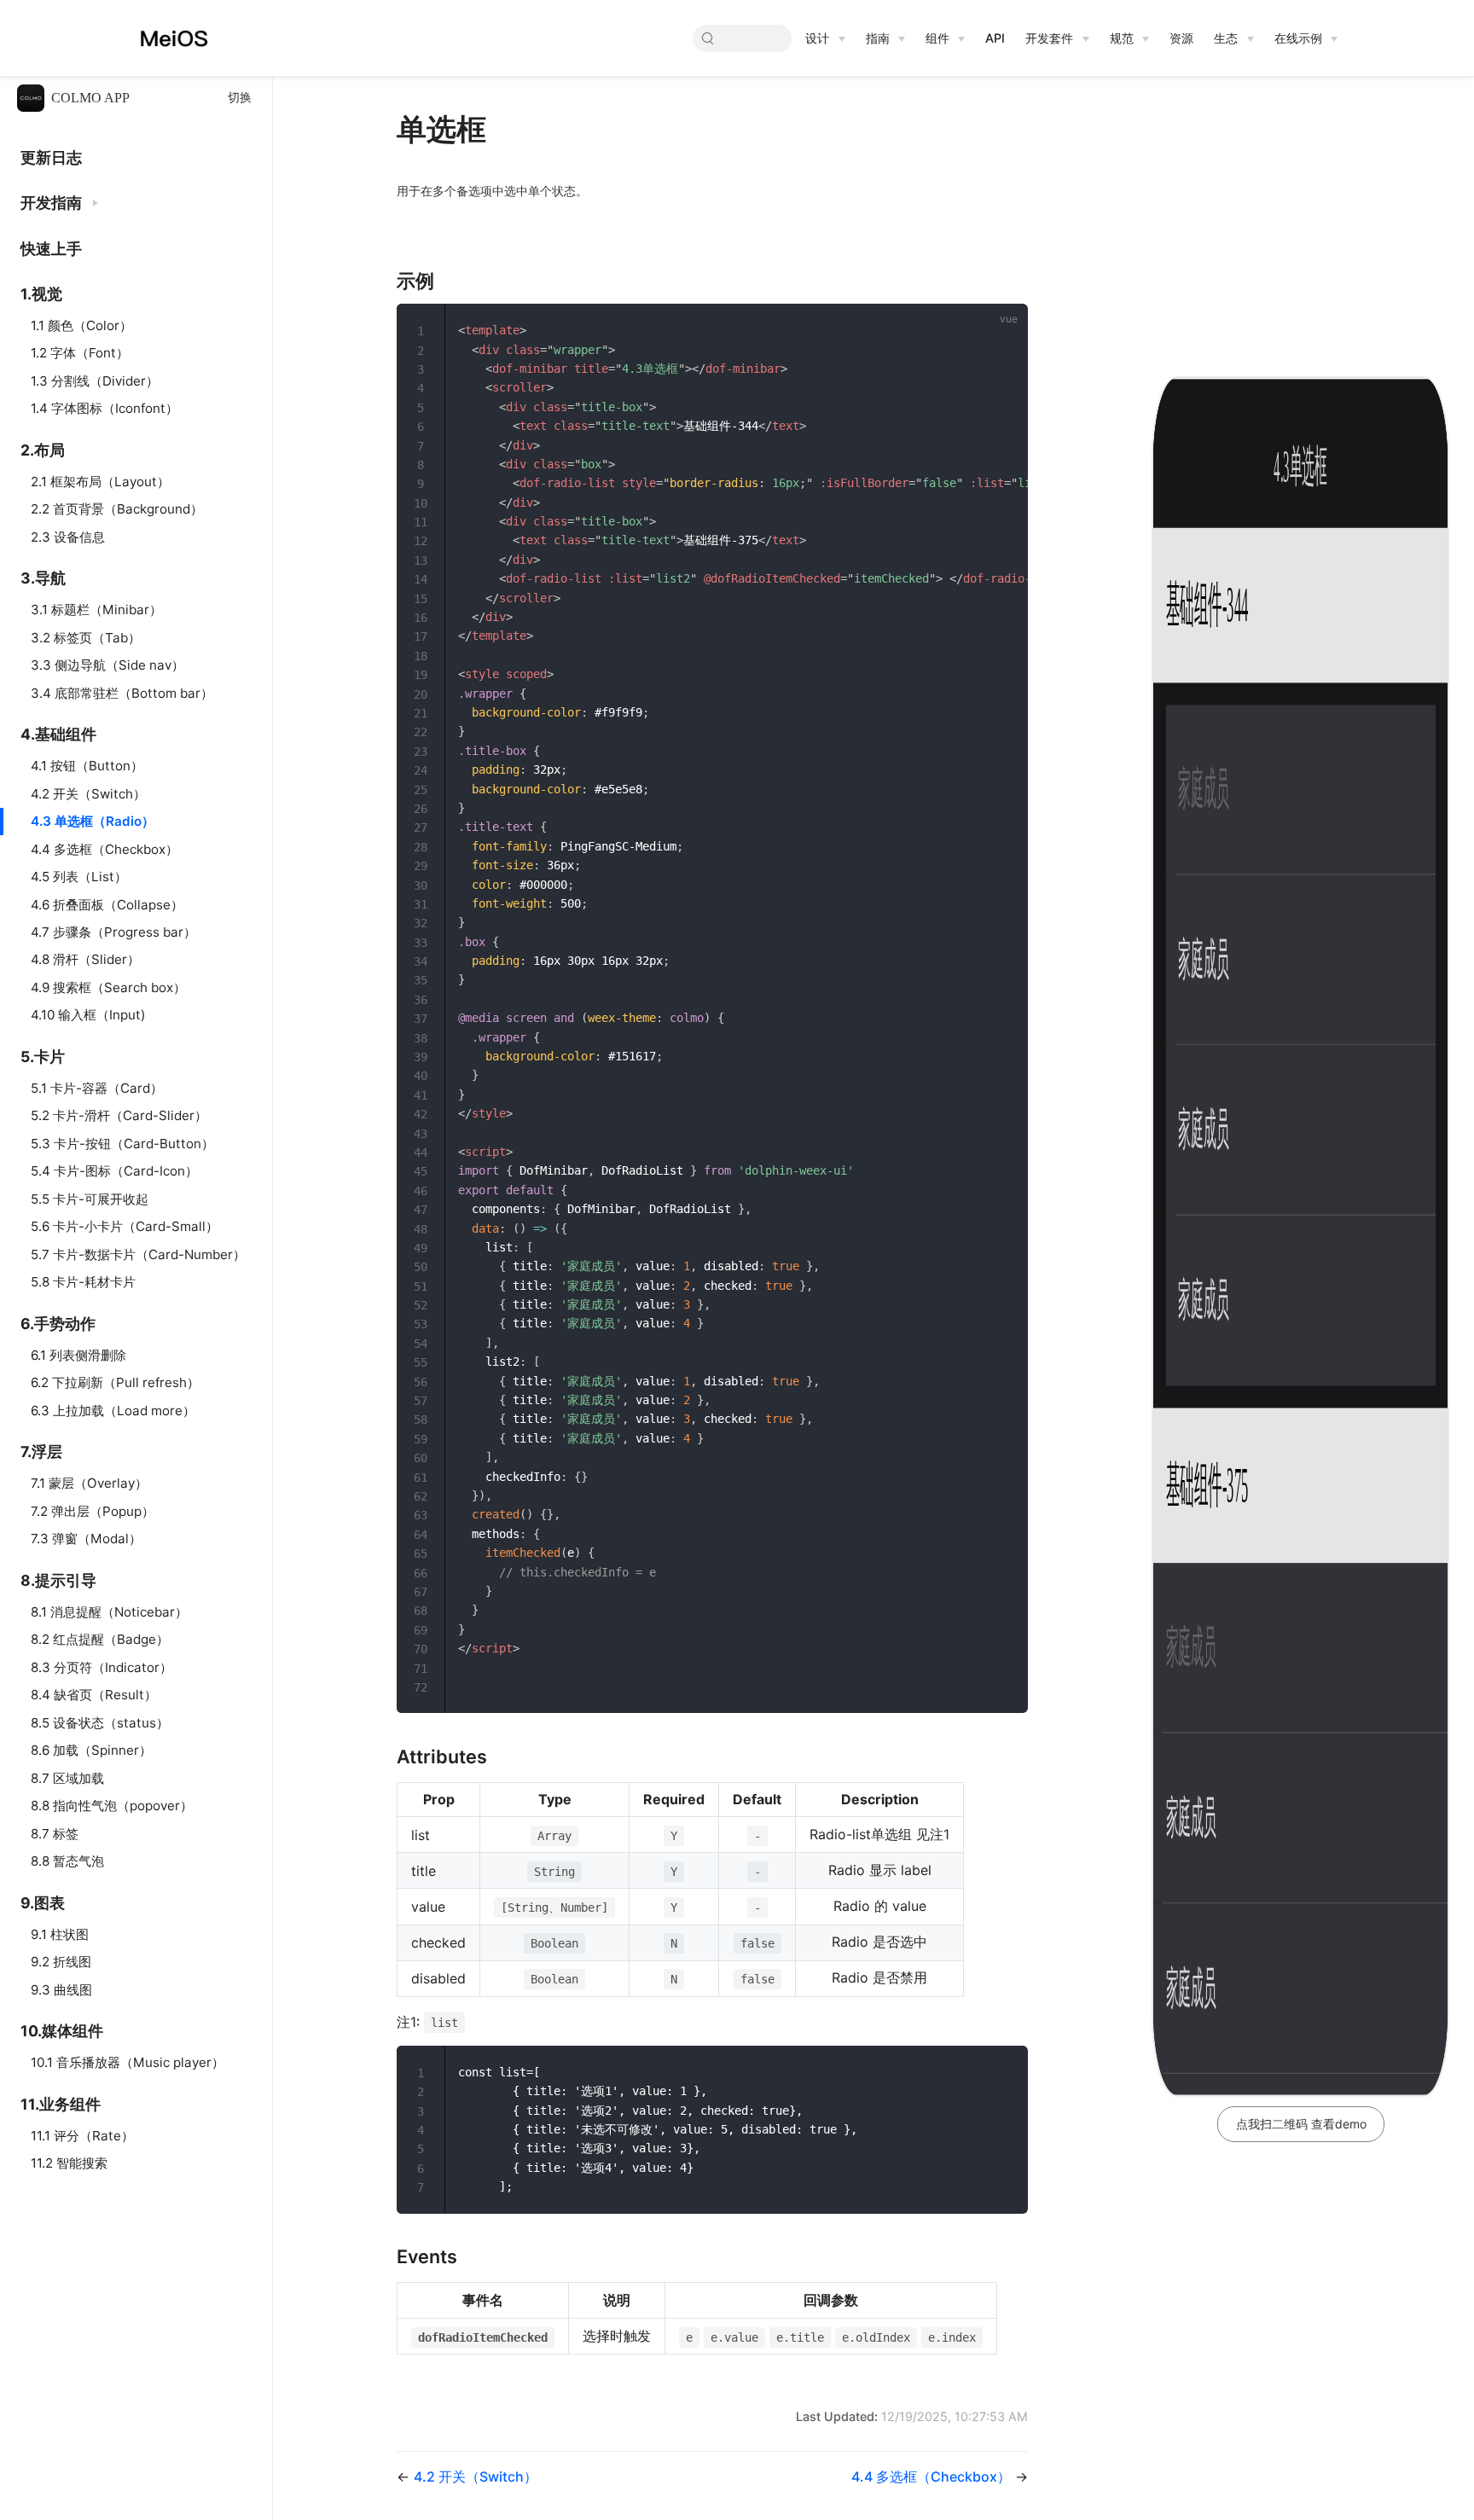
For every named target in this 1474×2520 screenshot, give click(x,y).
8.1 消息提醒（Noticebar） (109, 1612)
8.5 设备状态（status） (100, 1723)
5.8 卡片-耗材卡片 (83, 1282)
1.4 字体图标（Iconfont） (104, 408)
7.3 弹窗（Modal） (86, 1539)
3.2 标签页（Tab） (86, 638)
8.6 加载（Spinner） (91, 1750)
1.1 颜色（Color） (81, 325)
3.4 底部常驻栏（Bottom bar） (122, 693)
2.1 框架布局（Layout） (100, 482)
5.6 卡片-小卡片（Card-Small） (125, 1226)
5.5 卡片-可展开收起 (90, 1199)
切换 (240, 98)
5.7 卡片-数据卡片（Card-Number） (138, 1254)
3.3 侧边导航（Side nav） (107, 665)
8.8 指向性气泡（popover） (112, 1806)
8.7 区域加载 (67, 1778)
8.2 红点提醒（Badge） (100, 1639)
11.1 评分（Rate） (82, 2136)
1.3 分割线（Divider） (95, 381)
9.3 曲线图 (61, 1990)
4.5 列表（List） (79, 877)
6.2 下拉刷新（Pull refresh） (115, 1382)
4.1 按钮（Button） (87, 766)
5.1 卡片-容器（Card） (97, 1088)
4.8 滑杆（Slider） (85, 959)
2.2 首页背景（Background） (117, 509)
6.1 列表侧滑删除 (78, 1355)
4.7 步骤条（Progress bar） (113, 932)
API (995, 38)
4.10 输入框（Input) (88, 1015)
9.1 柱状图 (60, 1934)
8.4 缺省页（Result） (94, 1695)
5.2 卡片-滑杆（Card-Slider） (119, 1115)
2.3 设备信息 (68, 537)
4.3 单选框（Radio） (93, 821)
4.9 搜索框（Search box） (108, 987)
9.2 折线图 (61, 1962)
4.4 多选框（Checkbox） (104, 849)
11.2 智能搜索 (69, 2163)
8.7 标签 (55, 1834)
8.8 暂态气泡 (67, 1861)
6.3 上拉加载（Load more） (113, 1411)
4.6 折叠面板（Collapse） (107, 905)
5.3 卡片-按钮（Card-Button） (122, 1144)
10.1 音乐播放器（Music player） (128, 2062)
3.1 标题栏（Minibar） (96, 610)
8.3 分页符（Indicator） (102, 1667)
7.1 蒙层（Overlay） (89, 1483)
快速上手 (51, 249)
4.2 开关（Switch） (88, 794)
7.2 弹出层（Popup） (93, 1511)
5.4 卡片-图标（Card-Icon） (114, 1171)
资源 (1181, 38)
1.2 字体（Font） (80, 353)
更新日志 (51, 157)
